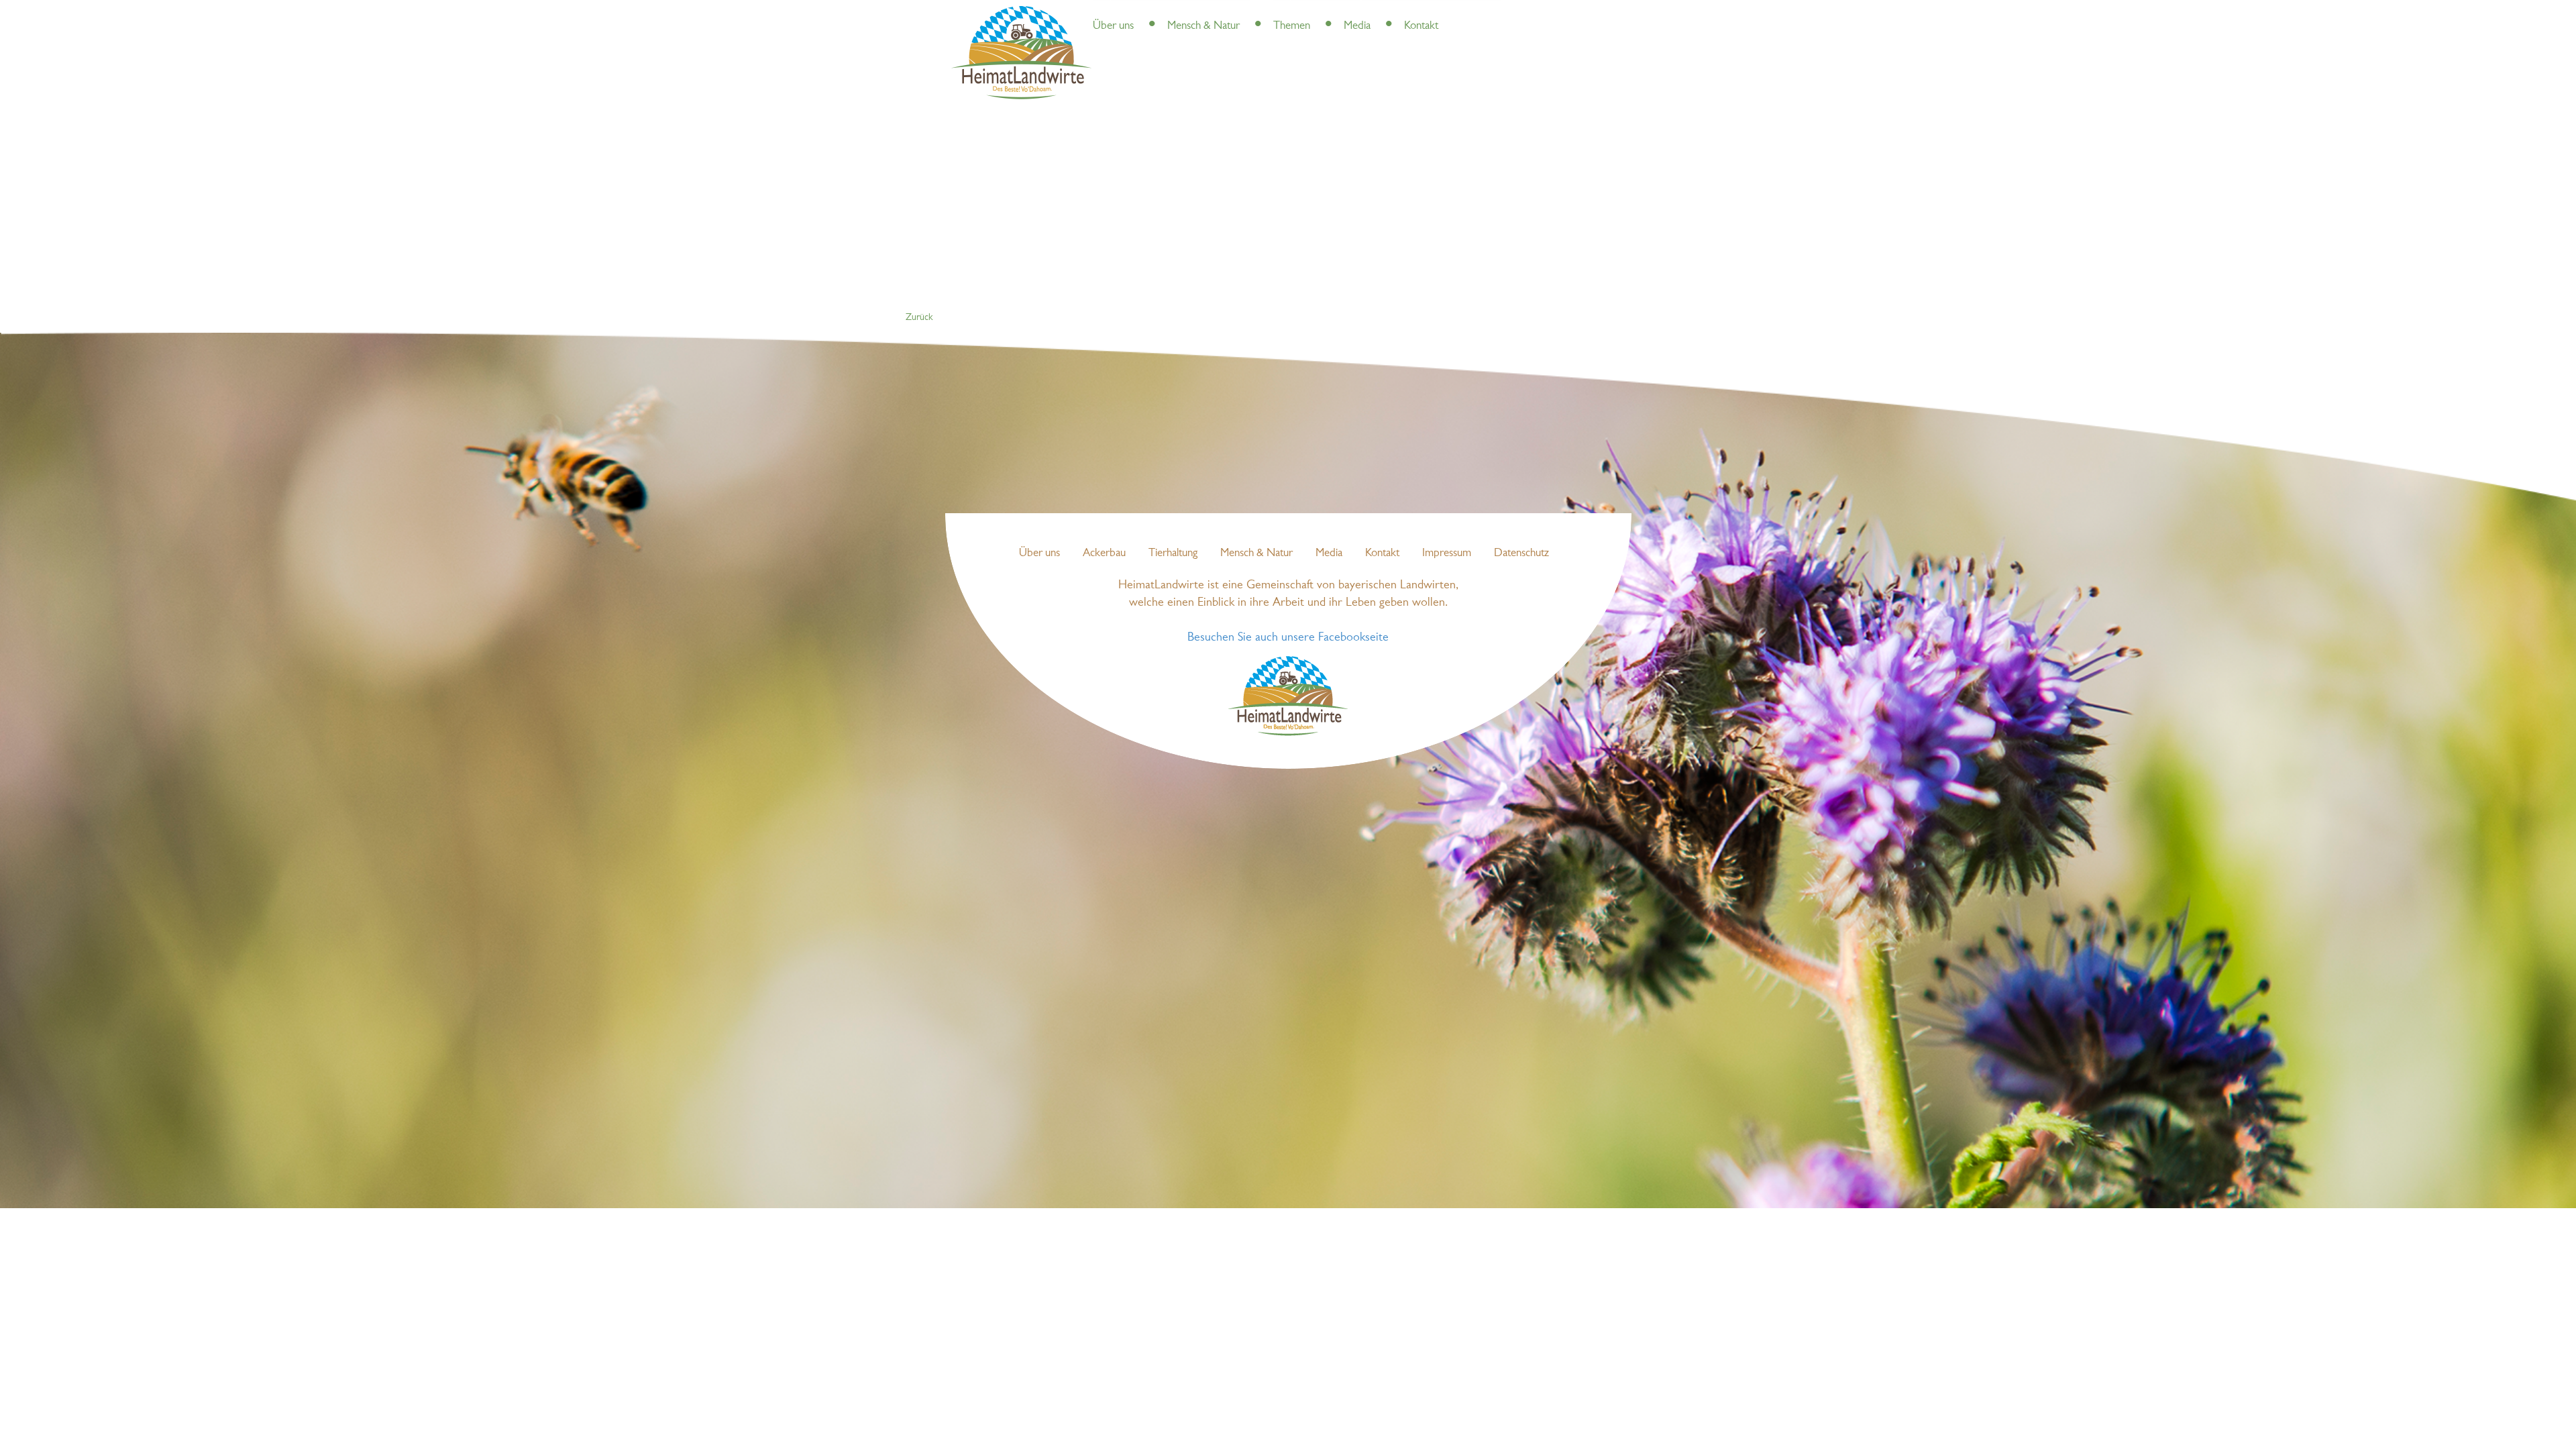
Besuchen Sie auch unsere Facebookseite (1288, 638)
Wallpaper (1408, 13)
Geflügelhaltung (1347, 13)
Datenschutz (1521, 553)
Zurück (919, 318)
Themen (1292, 26)
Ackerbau (1104, 553)
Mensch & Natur (1203, 26)
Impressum (1447, 553)
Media (1357, 26)
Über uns (1113, 26)
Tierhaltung (1173, 553)
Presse (1149, 13)
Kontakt (1421, 26)
